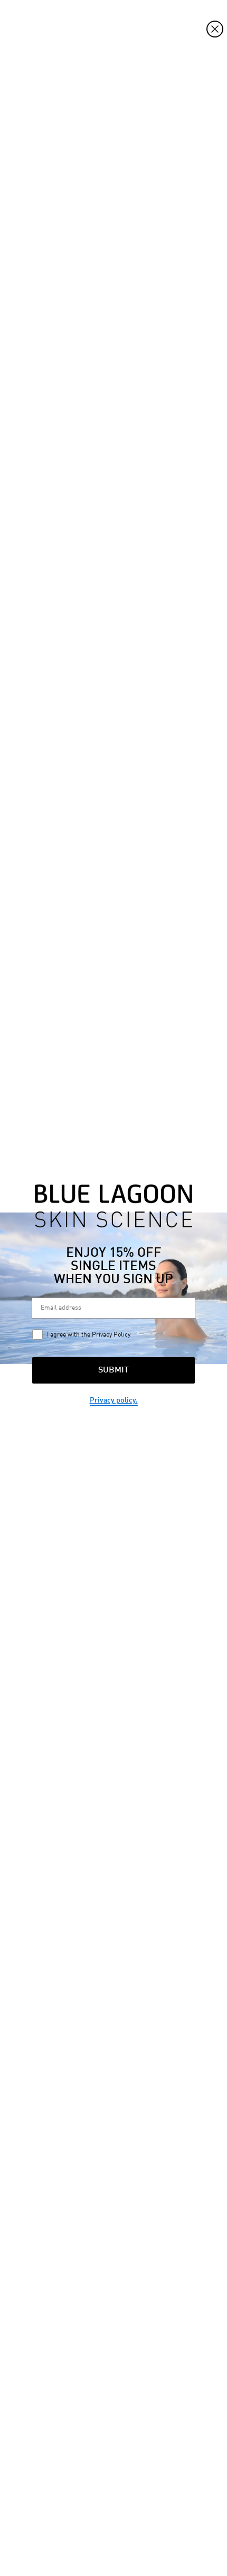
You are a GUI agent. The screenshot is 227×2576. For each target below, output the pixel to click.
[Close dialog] (215, 29)
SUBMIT (113, 1370)
